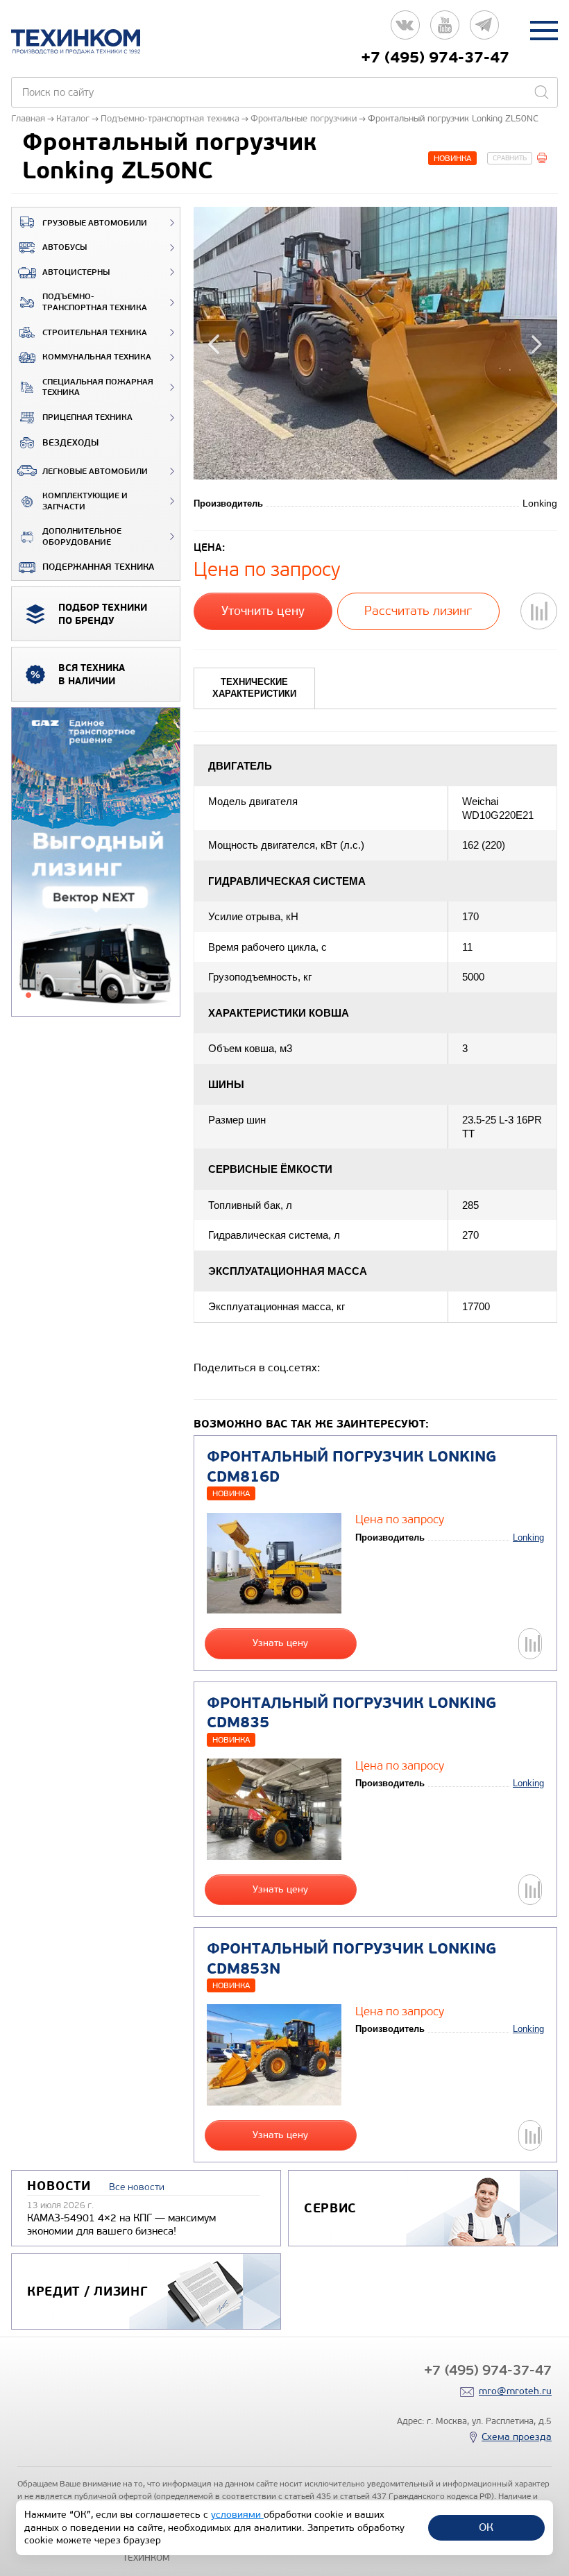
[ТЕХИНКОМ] (90, 42)
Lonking (528, 1537)
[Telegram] (484, 30)
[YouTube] (445, 30)
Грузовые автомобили (95, 223)
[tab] (254, 688)
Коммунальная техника (97, 357)
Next (535, 343)
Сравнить (510, 158)
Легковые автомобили (95, 472)
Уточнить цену (263, 611)
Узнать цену (280, 1643)
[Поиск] (541, 92)
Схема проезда (517, 2437)
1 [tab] (28, 995)
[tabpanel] (96, 863)
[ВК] (405, 30)
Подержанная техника (98, 567)
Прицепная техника (87, 417)
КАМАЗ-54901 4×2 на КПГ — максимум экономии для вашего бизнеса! (121, 2225)
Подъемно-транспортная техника (95, 302)
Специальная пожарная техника (98, 388)
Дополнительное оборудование (82, 537)
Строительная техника (95, 333)
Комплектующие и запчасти (85, 501)
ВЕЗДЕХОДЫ (70, 443)
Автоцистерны (76, 272)
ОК (486, 2527)
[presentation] (254, 688)
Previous (216, 343)
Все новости (137, 2187)
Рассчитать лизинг (418, 611)
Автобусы (65, 247)
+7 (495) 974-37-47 (435, 58)
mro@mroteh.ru (515, 2391)
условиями (237, 2515)
